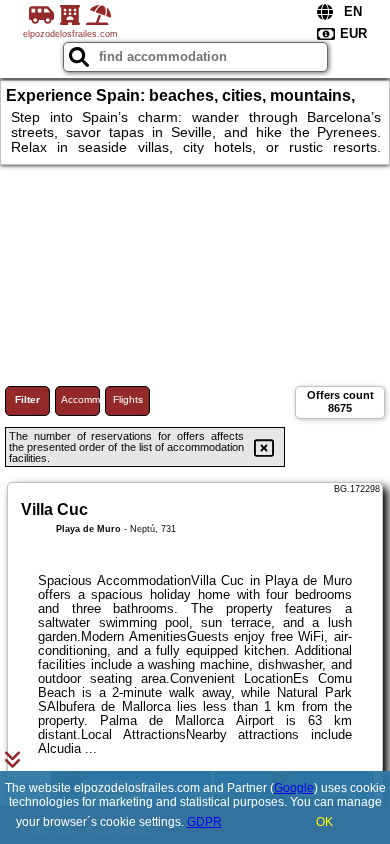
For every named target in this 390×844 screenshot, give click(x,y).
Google (294, 788)
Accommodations (80, 399)
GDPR (204, 822)
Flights (128, 399)
